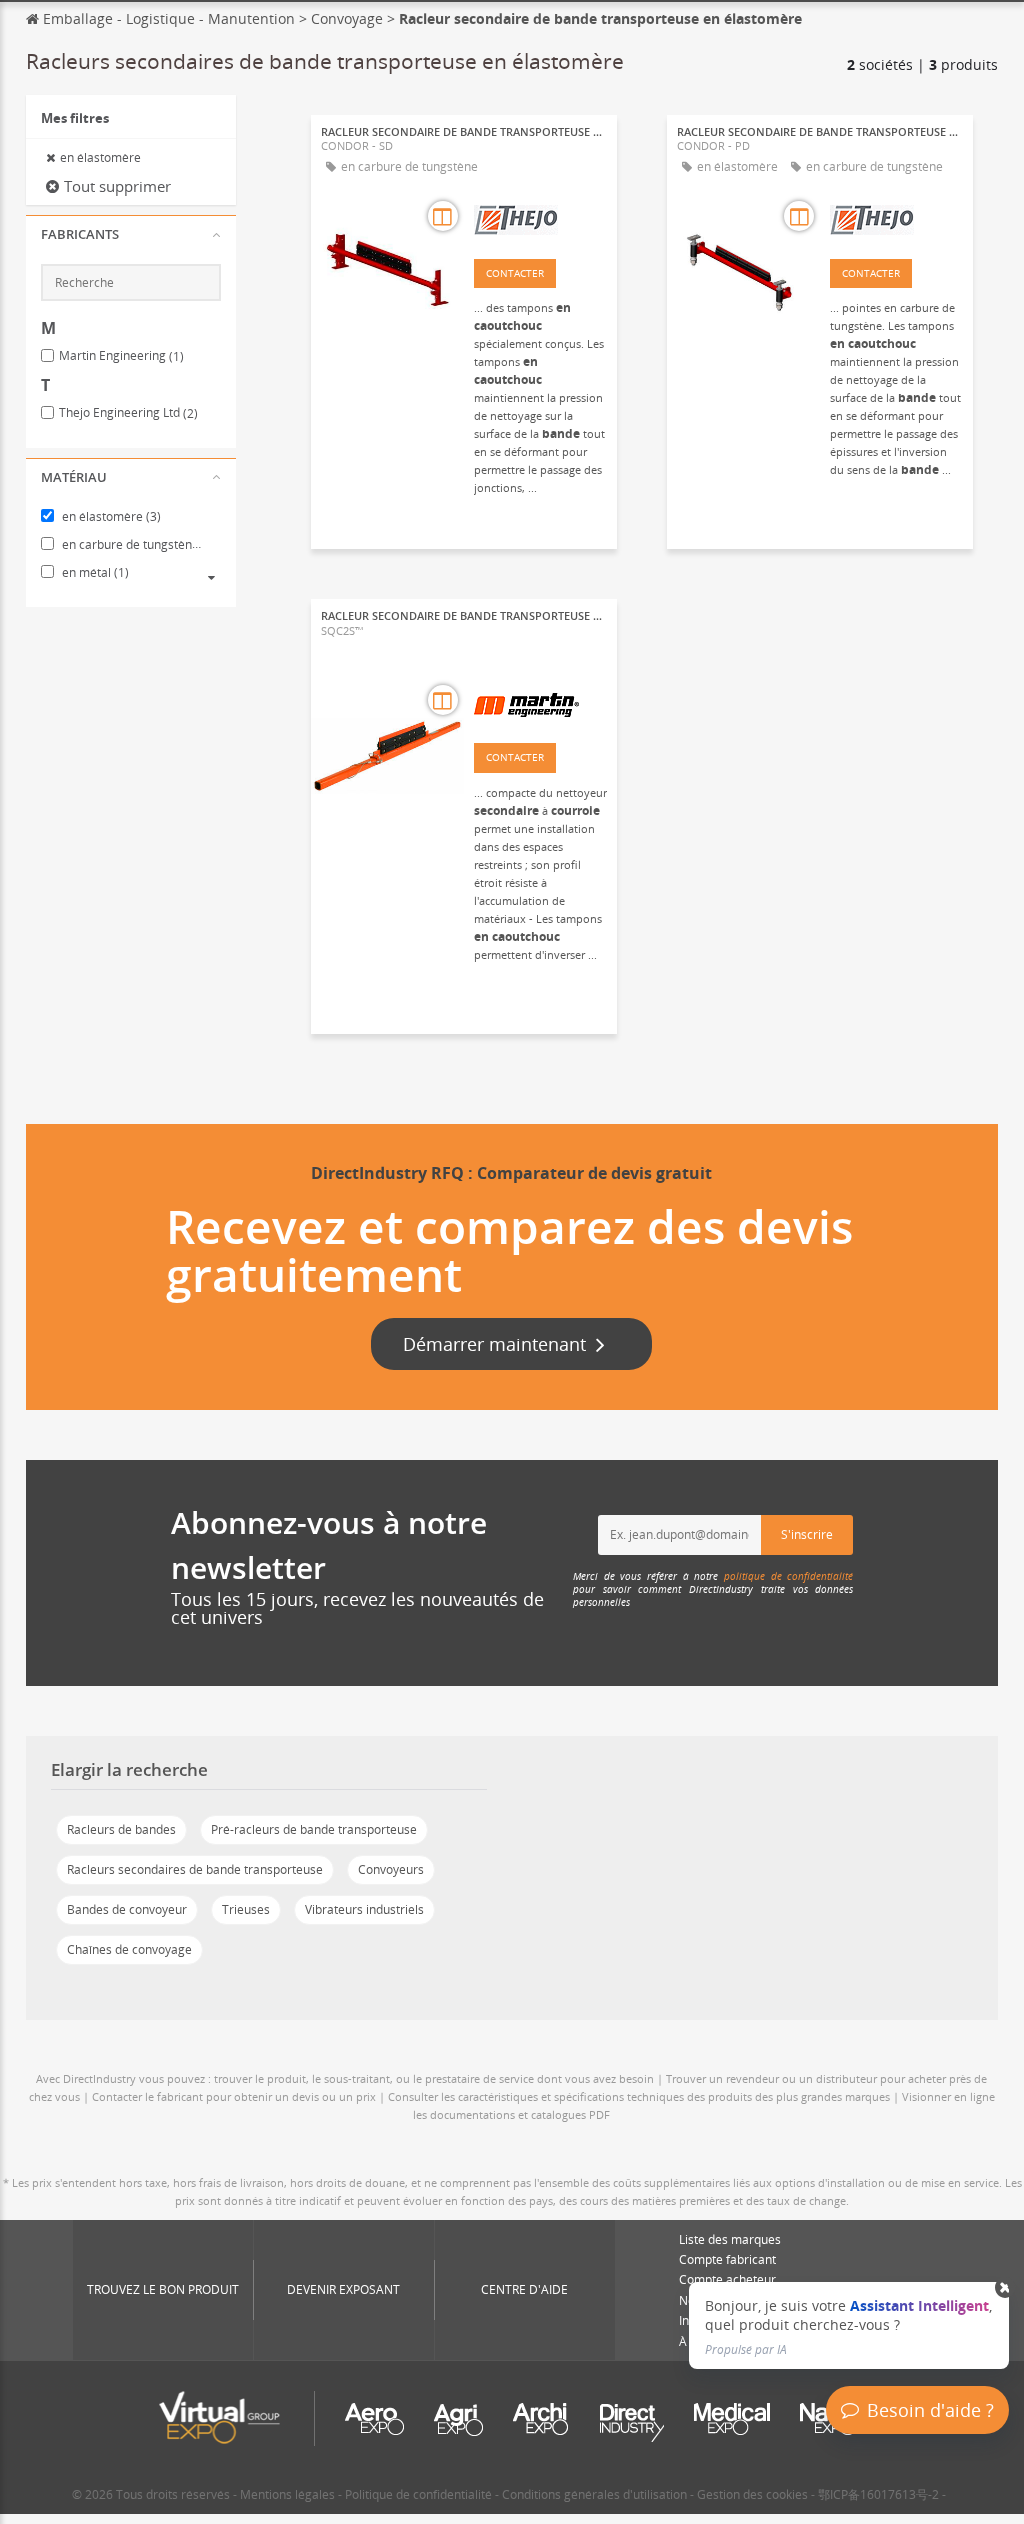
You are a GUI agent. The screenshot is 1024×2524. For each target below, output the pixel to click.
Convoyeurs (391, 1869)
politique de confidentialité (788, 1576)
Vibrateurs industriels (364, 1909)
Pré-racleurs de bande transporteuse (314, 1829)
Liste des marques (730, 2239)
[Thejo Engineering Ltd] (540, 219)
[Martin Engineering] (540, 703)
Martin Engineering (121, 356)
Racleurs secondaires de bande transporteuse (195, 1869)
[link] (849, 2325)
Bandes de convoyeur (127, 1909)
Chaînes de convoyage (129, 1949)
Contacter (515, 273)
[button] (131, 235)
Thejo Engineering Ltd (128, 413)
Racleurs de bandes (121, 1829)
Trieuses (246, 1909)
